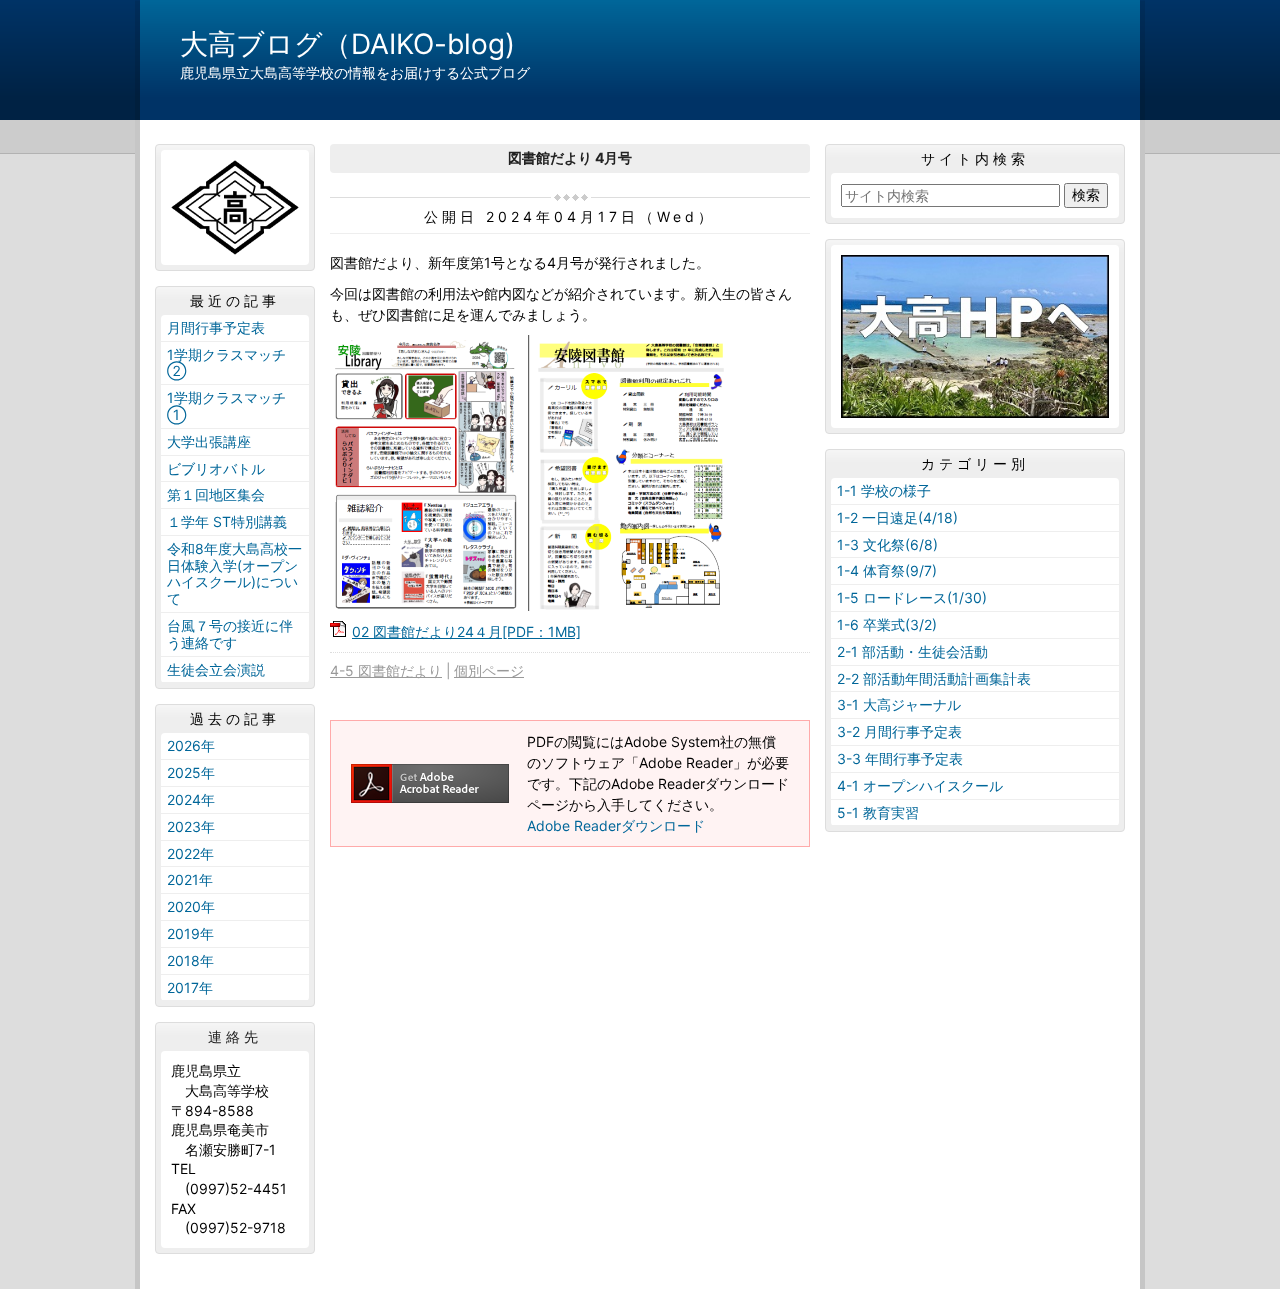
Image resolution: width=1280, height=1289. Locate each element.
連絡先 (235, 1037)
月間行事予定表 (216, 327)
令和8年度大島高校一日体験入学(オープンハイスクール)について (234, 573)
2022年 (190, 853)
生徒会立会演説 (216, 669)
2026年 (191, 745)
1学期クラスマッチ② (226, 363)
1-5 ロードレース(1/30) (912, 597)
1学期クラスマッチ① (226, 406)
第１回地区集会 (216, 494)
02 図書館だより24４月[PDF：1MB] (466, 631)
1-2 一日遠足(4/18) (897, 517)
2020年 (191, 906)
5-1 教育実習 (878, 812)
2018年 (190, 960)
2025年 (191, 772)
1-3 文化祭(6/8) (887, 544)
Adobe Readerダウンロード (616, 825)
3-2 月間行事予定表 (899, 731)
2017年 (190, 987)
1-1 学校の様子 (884, 490)
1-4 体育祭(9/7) (887, 570)
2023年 (191, 826)
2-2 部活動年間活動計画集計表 (934, 678)
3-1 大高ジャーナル (899, 704)
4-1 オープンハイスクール (920, 785)
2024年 (191, 799)
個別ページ (489, 670)
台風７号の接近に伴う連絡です (230, 634)
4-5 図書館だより (386, 670)
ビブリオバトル (216, 468)
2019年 (190, 933)
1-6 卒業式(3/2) (887, 624)
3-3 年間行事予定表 (900, 758)
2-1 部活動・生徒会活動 (912, 651)
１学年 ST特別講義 (227, 521)
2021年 (190, 879)
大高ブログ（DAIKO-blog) (347, 44)
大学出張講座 (209, 441)
